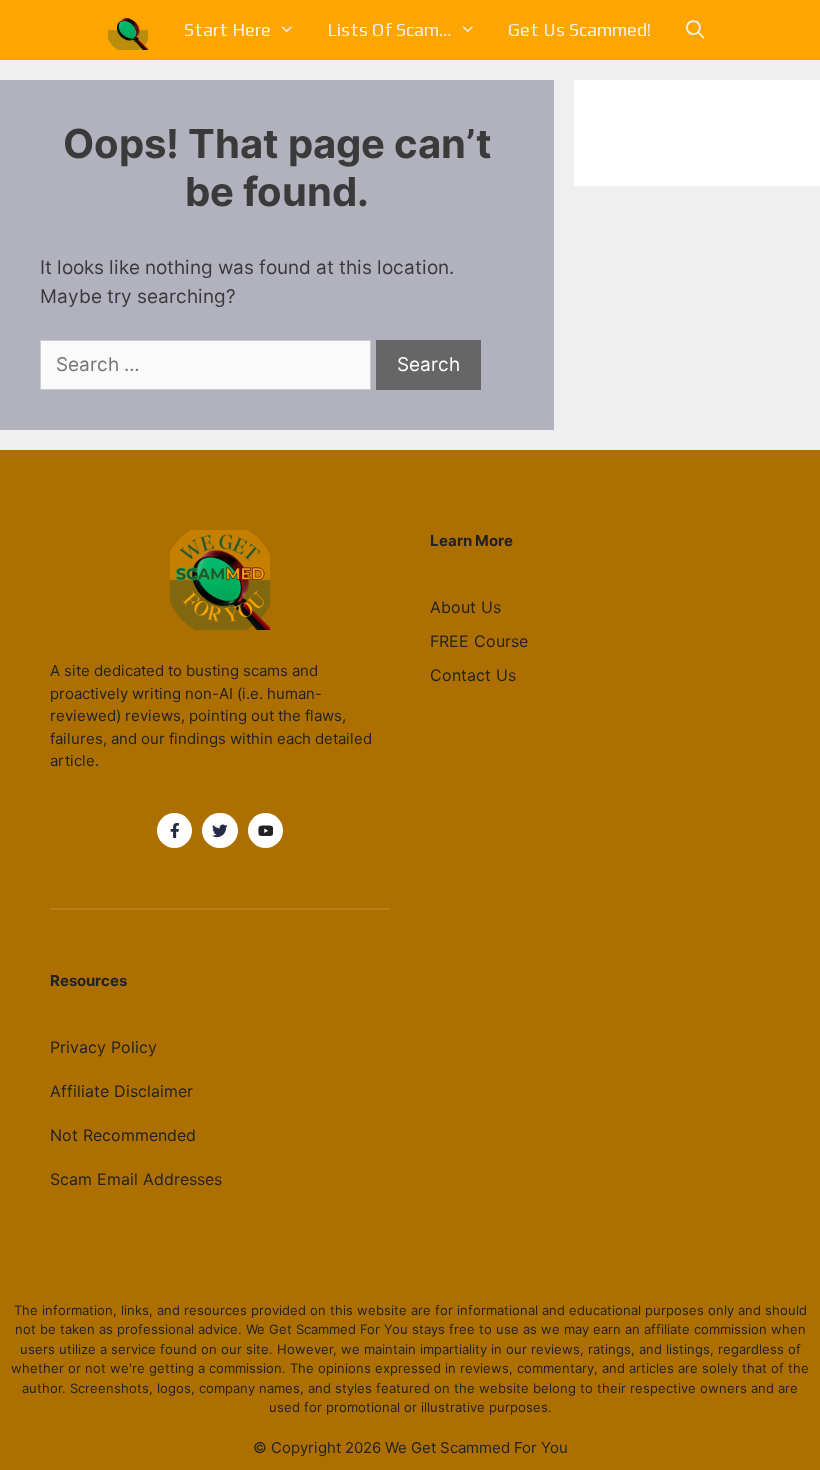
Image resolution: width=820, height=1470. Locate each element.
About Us (465, 607)
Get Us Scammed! (579, 29)
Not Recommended (123, 1135)
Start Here (227, 29)
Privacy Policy (103, 1047)
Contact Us (473, 675)
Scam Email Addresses (136, 1179)
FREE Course (479, 641)
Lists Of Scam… (389, 29)
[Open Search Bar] (694, 30)
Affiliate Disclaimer (121, 1091)
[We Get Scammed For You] (133, 30)
